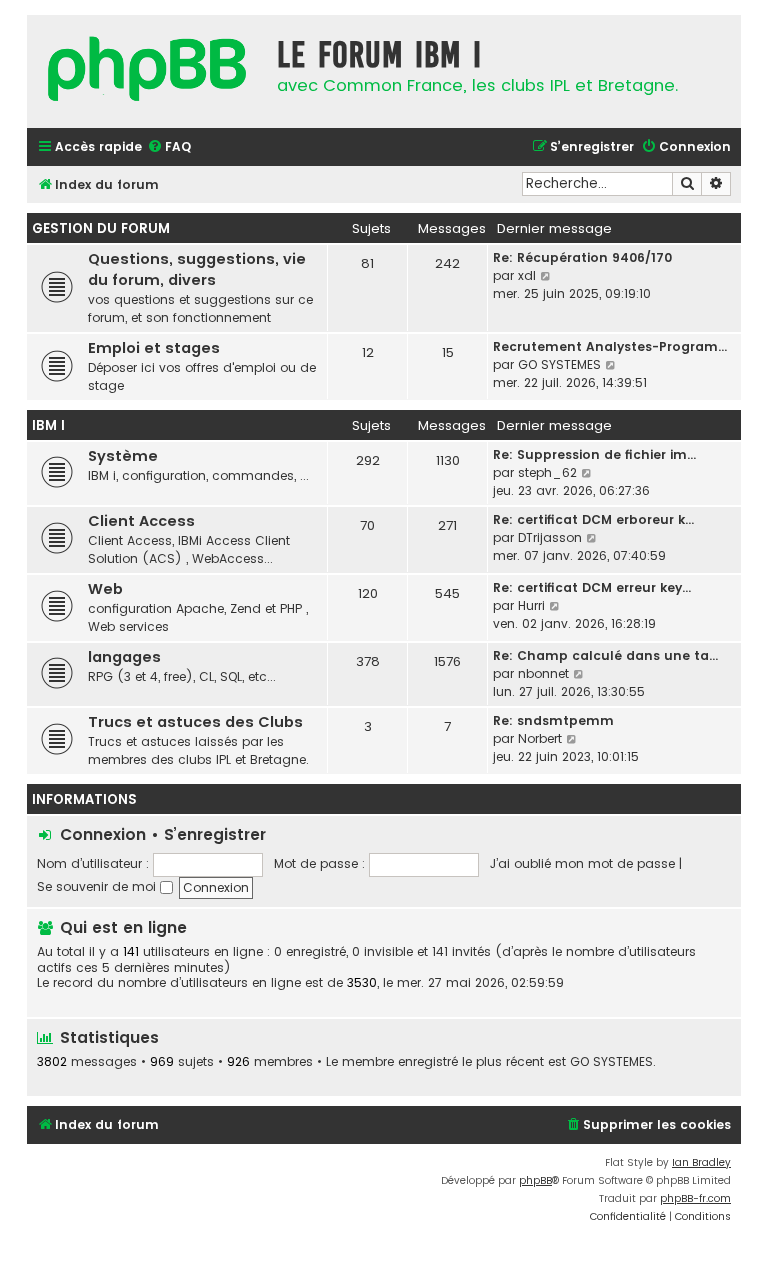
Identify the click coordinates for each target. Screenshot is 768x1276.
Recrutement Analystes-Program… (610, 346)
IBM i (48, 425)
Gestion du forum (101, 228)
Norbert (540, 738)
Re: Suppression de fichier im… (594, 454)
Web (105, 589)
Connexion (103, 834)
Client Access (141, 521)
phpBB (535, 1180)
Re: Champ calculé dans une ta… (605, 655)
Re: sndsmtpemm (553, 720)
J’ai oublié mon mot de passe (582, 863)
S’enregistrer (215, 834)
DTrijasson (550, 537)
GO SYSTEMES (559, 364)
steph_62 (547, 472)
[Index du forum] (147, 71)
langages (124, 657)
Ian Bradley (701, 1162)
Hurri (531, 605)
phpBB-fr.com (695, 1198)
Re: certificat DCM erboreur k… (593, 519)
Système (123, 456)
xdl (527, 275)
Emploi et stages (154, 348)
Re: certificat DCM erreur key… (592, 587)
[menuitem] (169, 147)
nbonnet (543, 673)
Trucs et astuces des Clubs (195, 722)
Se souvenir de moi (98, 886)
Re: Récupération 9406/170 (582, 257)
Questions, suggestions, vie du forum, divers (197, 269)
